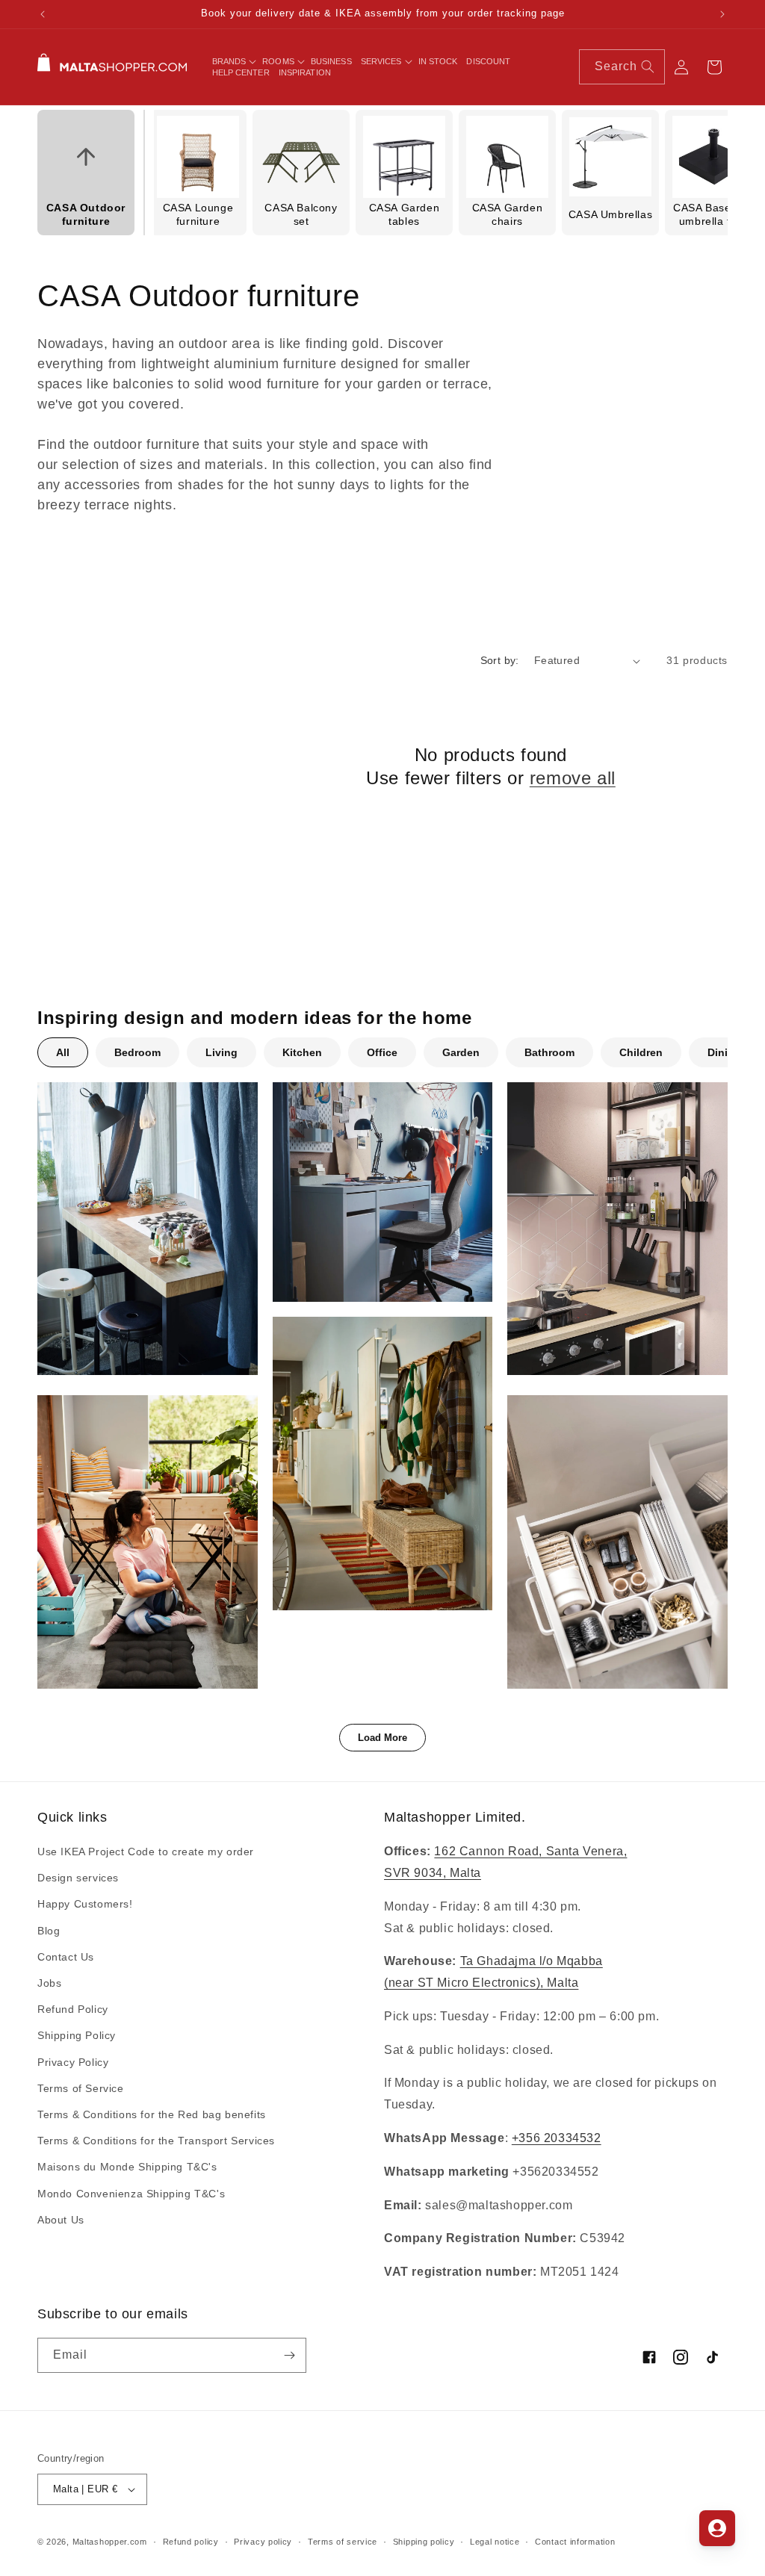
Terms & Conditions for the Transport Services (156, 2141)
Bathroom (549, 1052)
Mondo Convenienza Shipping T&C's (131, 2194)
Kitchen (302, 1052)
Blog (49, 1931)
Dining (724, 1052)
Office (382, 1052)
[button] (233, 61)
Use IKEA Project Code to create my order (146, 1852)
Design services (78, 1878)
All (63, 1052)
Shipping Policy (77, 2035)
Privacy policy (263, 2542)
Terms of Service (81, 2088)
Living (222, 1052)
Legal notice (495, 2542)
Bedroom (137, 1052)
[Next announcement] (722, 14)
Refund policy (191, 2542)
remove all (573, 778)
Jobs (49, 1983)
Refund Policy (73, 2009)
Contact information (575, 2542)
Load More (382, 1738)
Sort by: (500, 660)
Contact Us (66, 1957)
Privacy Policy (73, 2062)
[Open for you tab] (717, 2528)
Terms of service (343, 2542)
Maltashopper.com (110, 2542)
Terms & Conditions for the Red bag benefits (152, 2114)
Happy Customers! (85, 1904)
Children (641, 1052)
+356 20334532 (557, 2138)
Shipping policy (424, 2542)
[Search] (648, 66)
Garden (461, 1052)
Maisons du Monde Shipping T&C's (127, 2167)
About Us (61, 2220)
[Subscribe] (289, 2355)
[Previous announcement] (43, 14)
